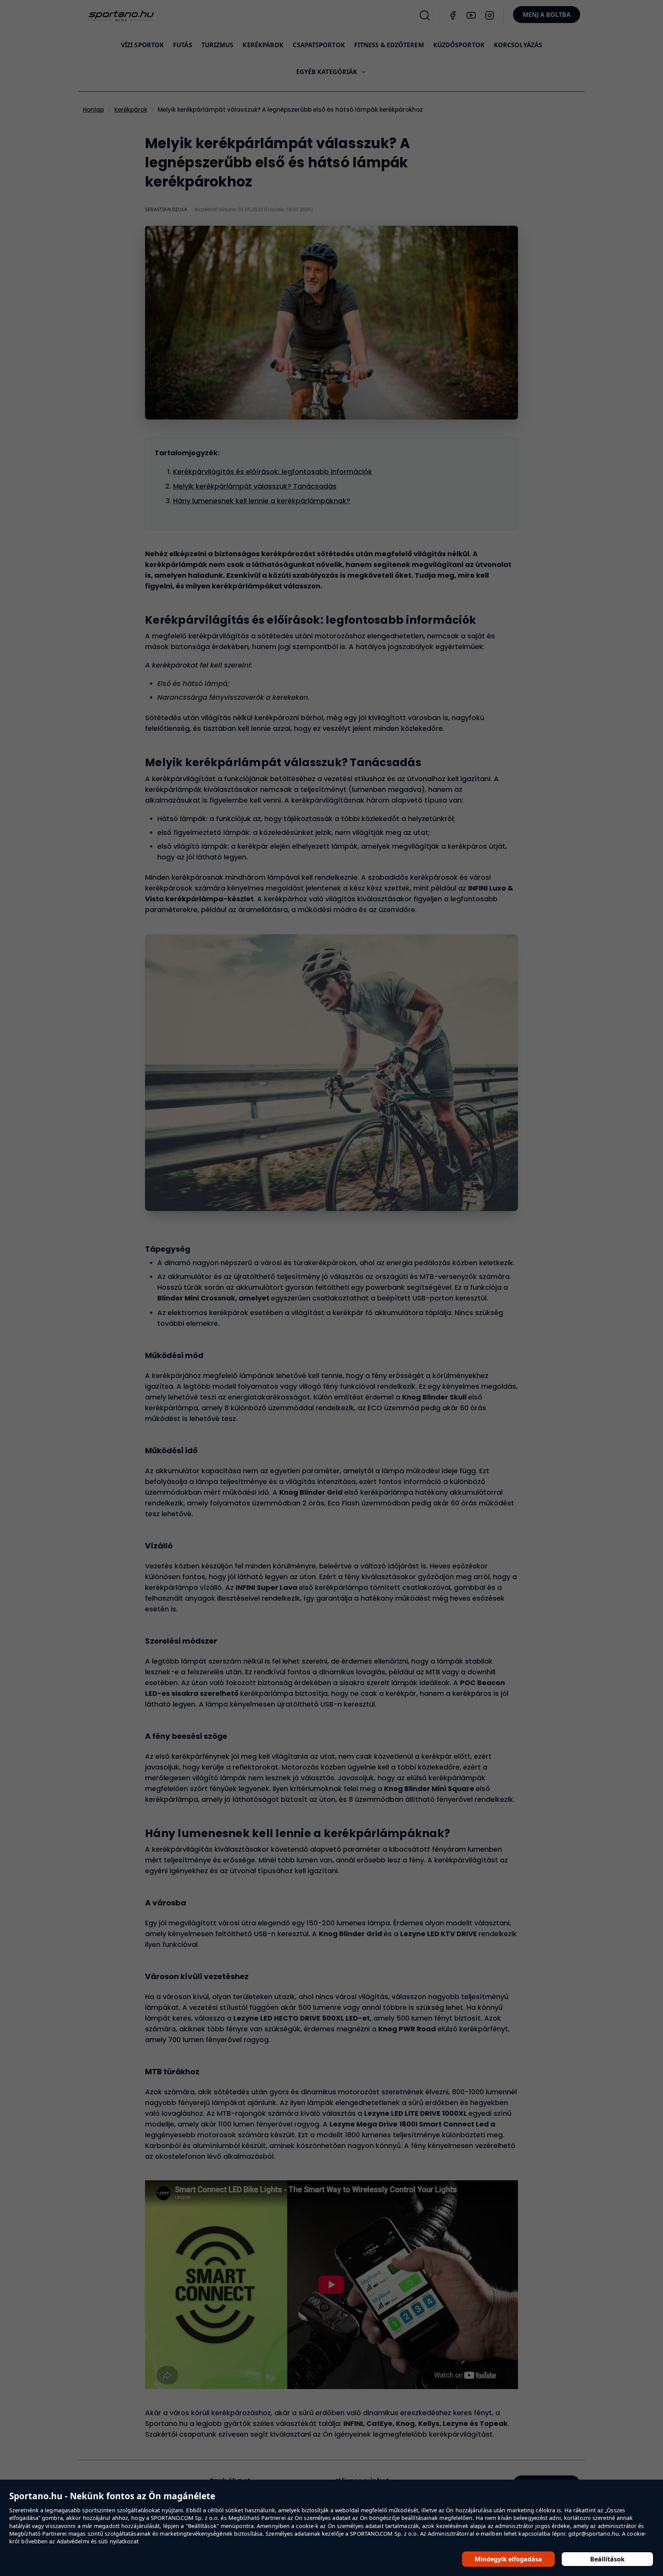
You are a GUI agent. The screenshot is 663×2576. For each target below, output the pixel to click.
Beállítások (607, 2559)
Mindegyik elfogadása (508, 2559)
